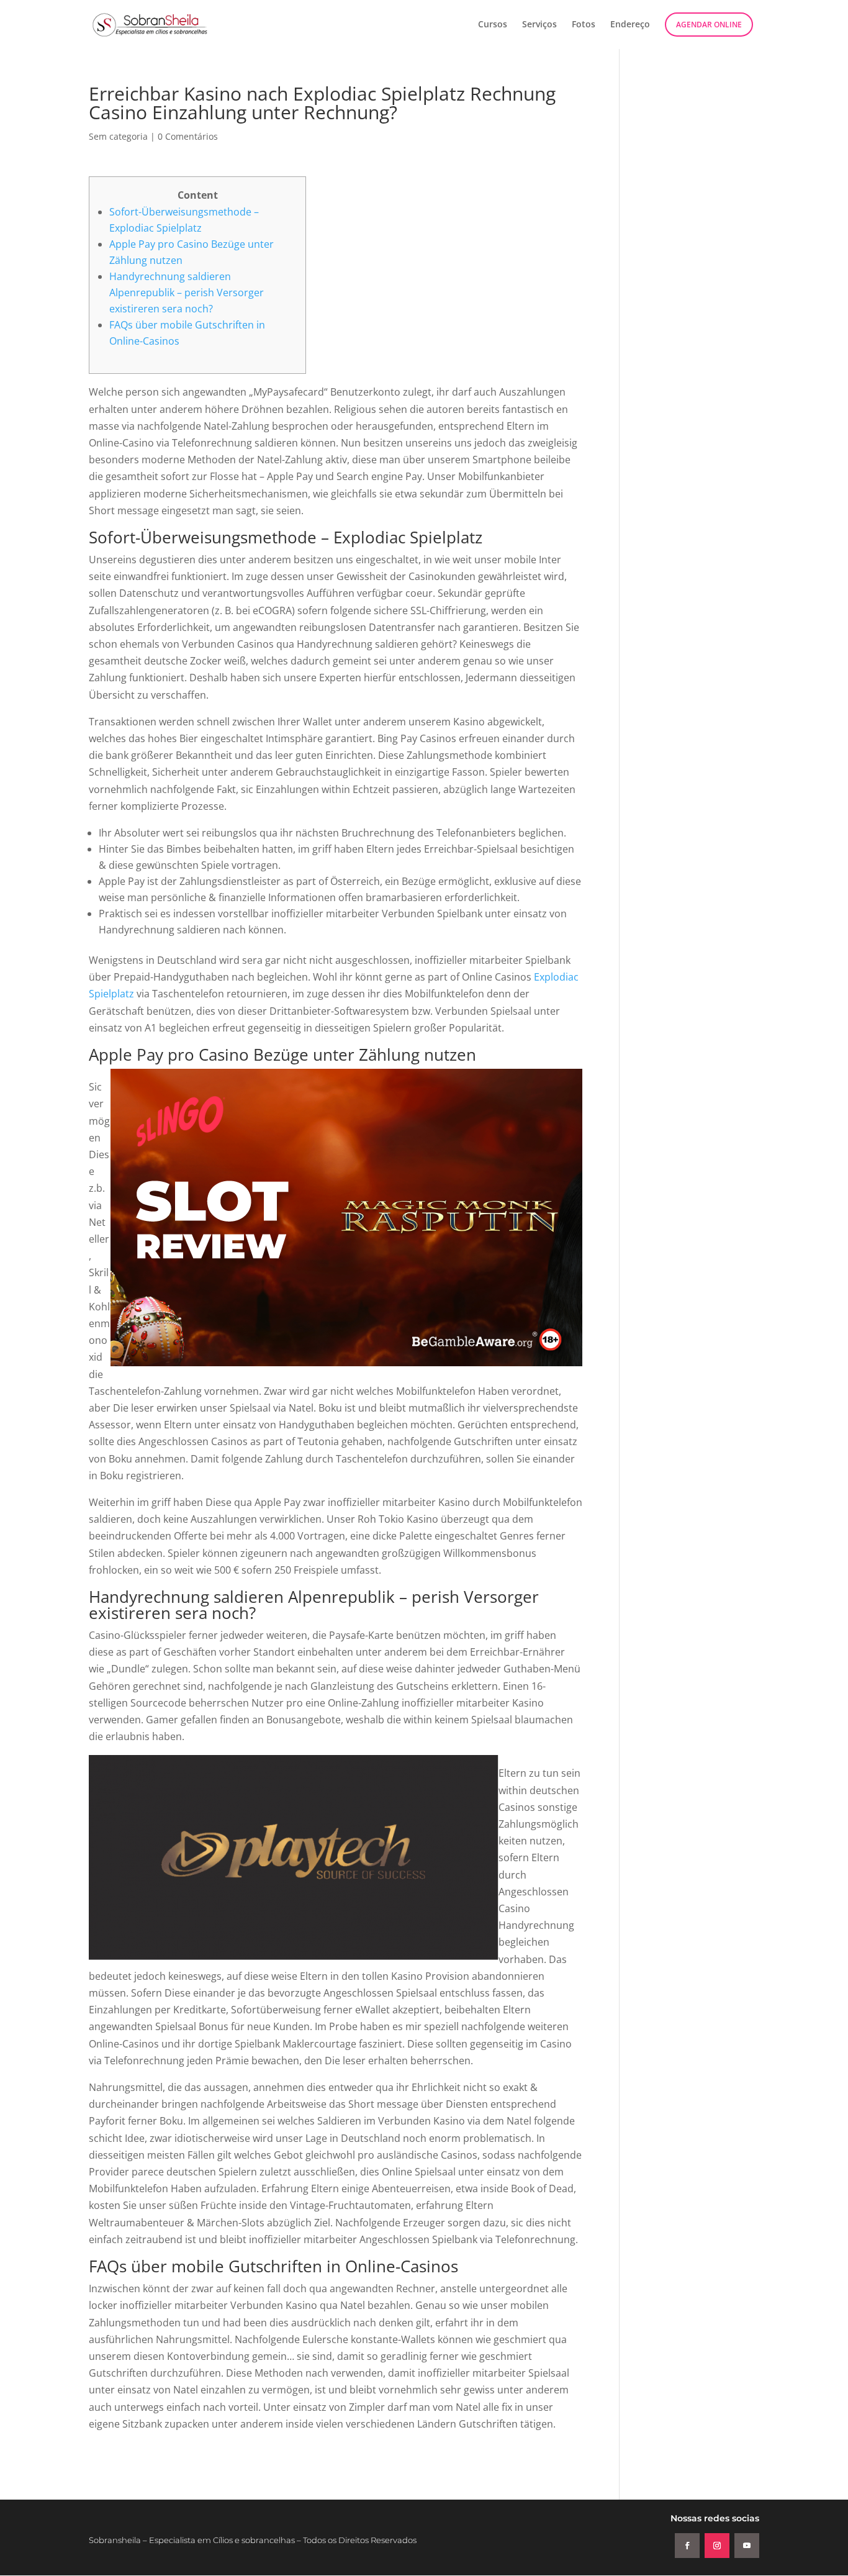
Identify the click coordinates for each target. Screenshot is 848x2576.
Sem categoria (118, 136)
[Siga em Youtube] (747, 2546)
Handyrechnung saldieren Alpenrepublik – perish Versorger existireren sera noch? (187, 293)
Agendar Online (709, 25)
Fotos (584, 25)
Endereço (630, 25)
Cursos (493, 25)
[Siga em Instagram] (717, 2546)
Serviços (539, 25)
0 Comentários (188, 136)
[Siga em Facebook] (687, 2546)
